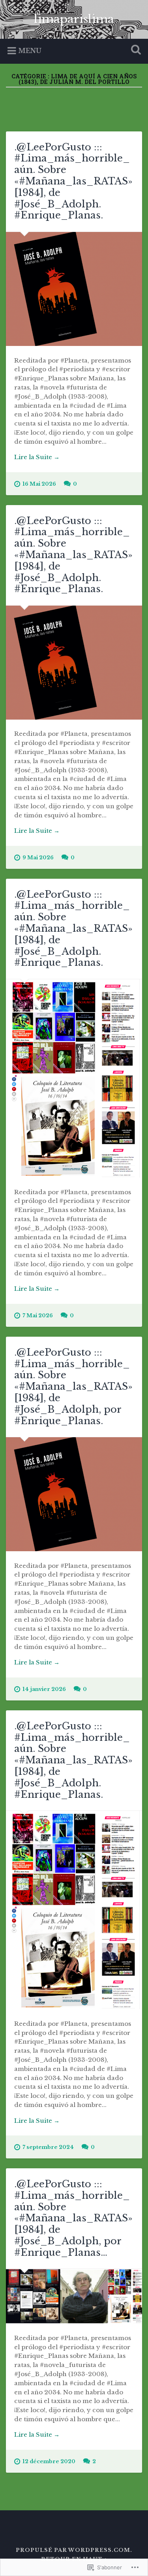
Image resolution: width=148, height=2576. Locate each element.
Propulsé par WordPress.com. (74, 2550)
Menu (30, 51)
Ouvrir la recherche (134, 50)
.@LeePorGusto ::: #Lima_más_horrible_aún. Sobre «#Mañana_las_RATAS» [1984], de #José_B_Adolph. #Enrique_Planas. (73, 181)
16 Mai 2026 (39, 484)
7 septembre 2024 (48, 2147)
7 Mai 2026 (38, 1316)
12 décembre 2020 (49, 2461)
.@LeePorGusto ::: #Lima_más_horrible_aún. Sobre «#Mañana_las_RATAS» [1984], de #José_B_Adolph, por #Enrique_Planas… (73, 2218)
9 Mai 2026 (38, 858)
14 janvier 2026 (44, 1689)
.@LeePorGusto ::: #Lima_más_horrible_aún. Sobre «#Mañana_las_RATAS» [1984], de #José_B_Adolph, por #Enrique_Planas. (73, 1387)
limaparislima (74, 19)
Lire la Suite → (37, 457)
